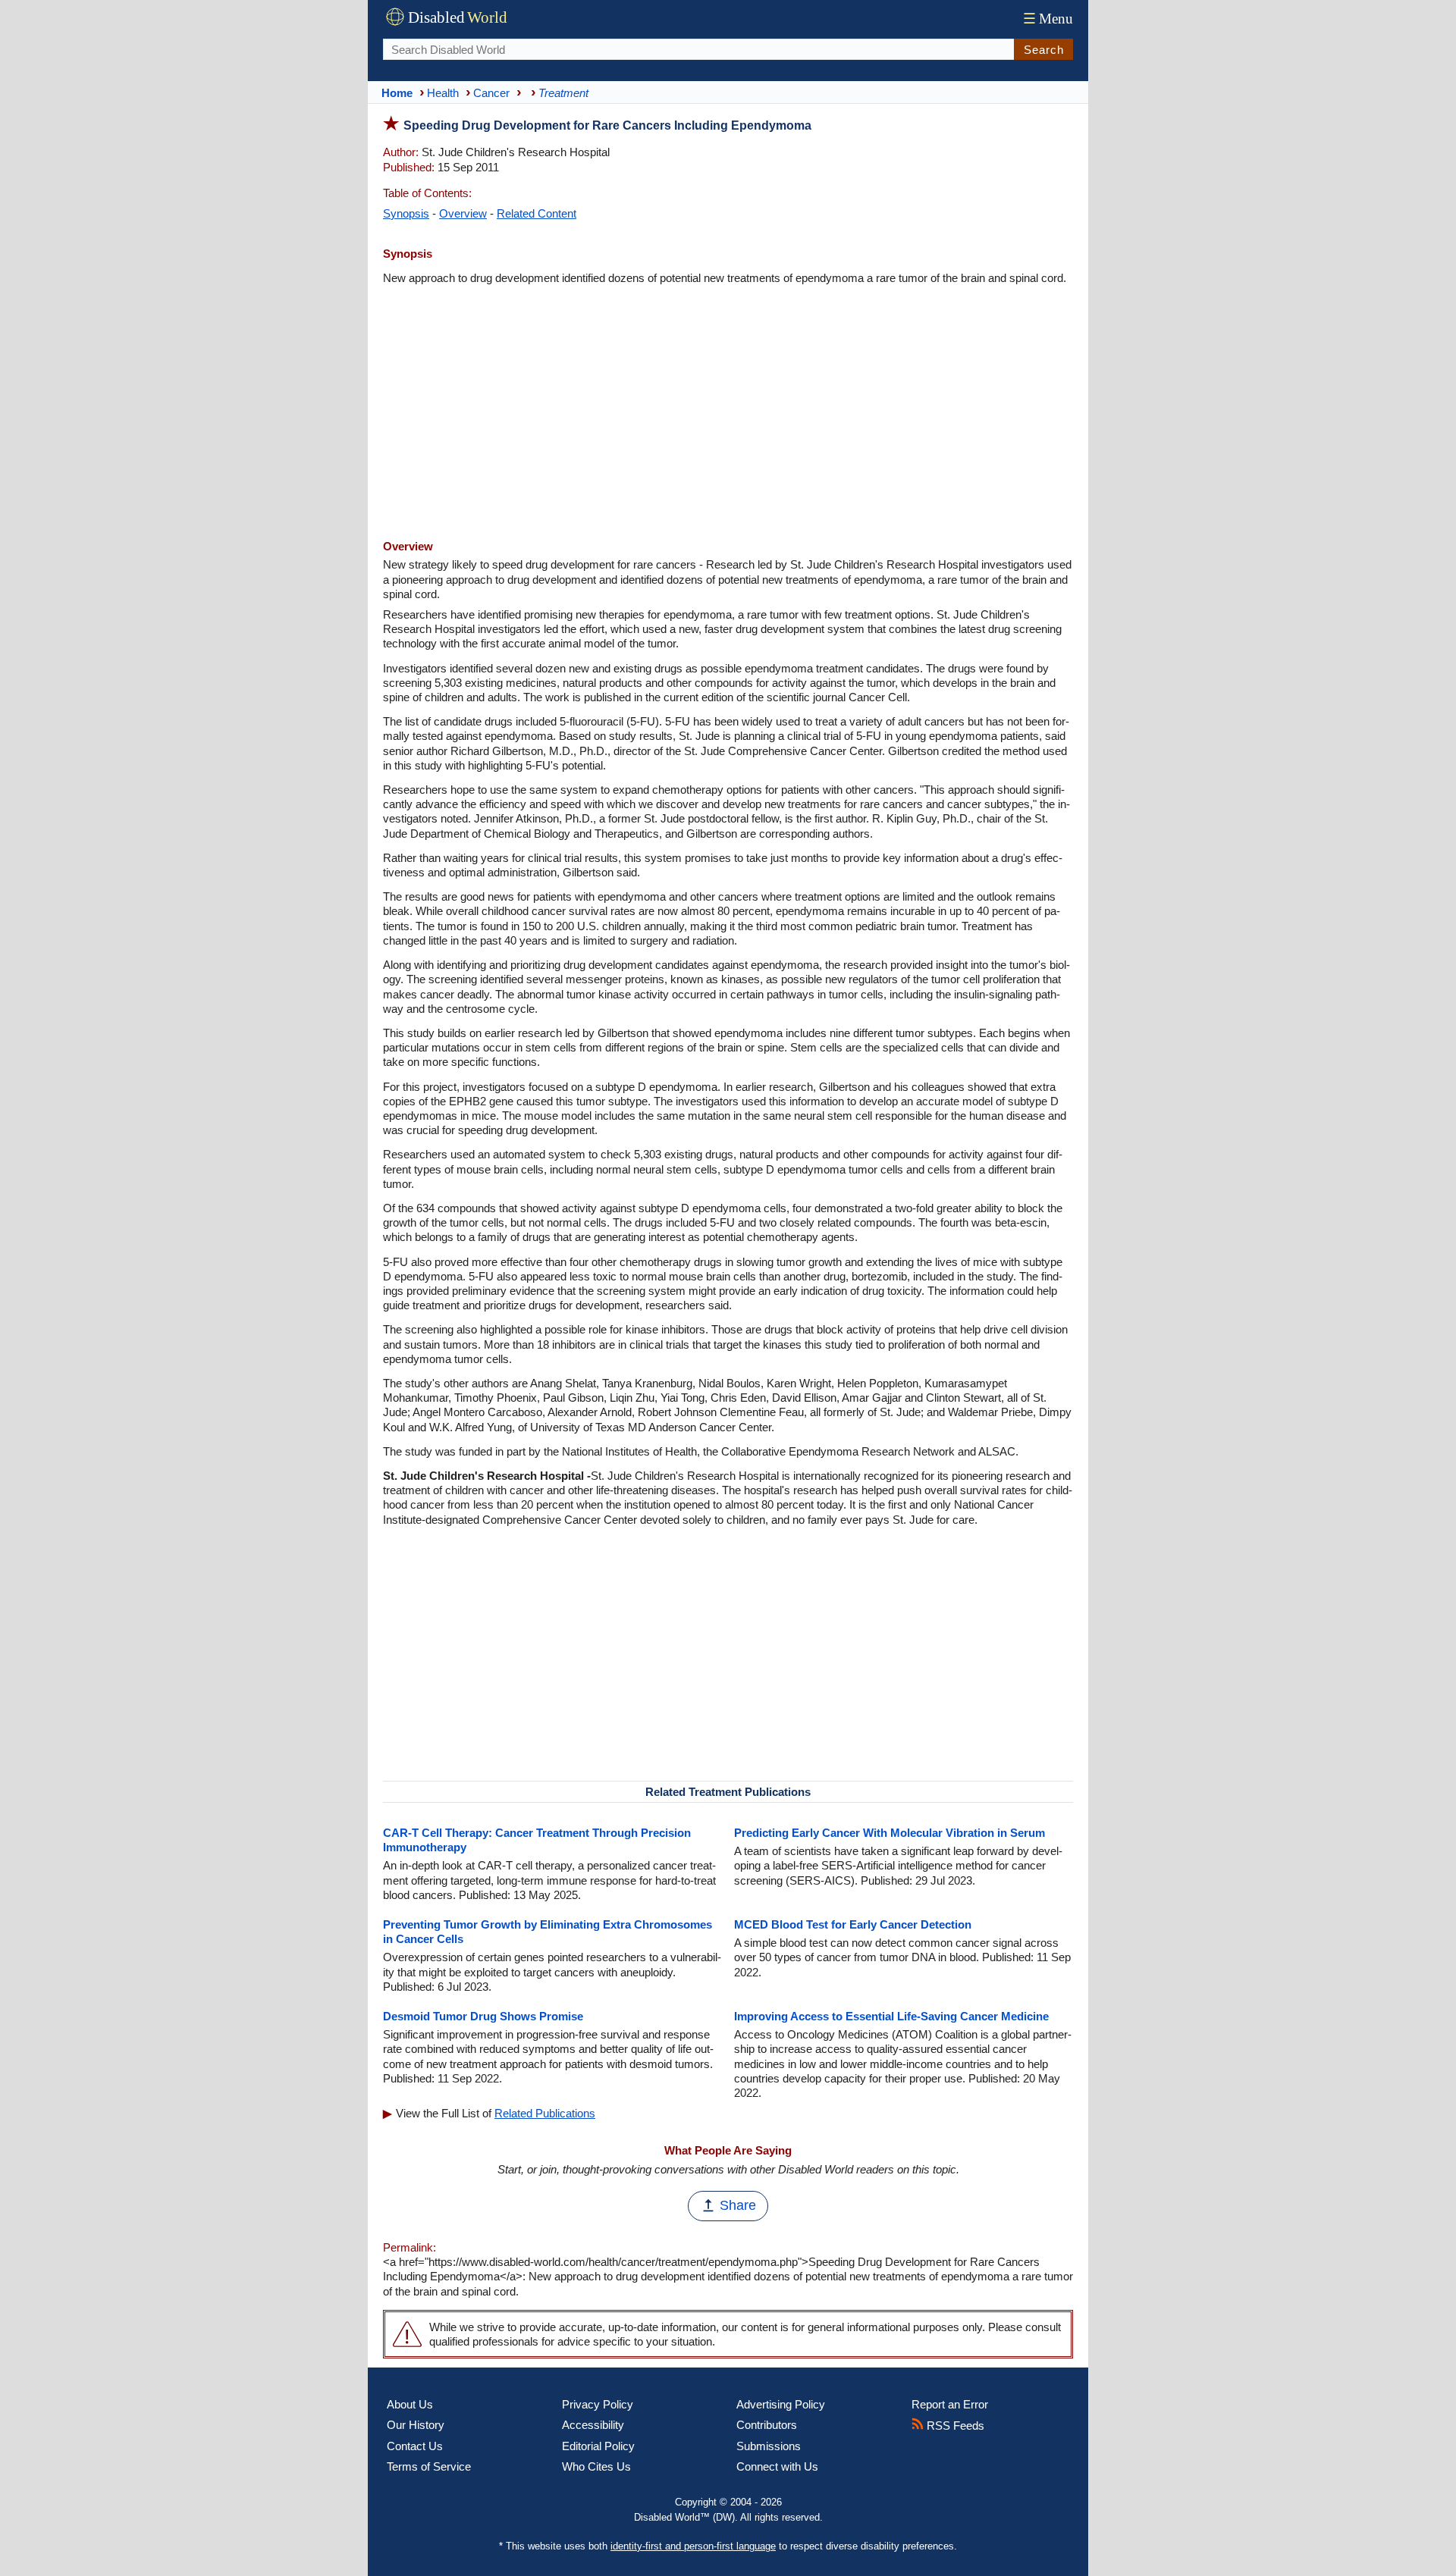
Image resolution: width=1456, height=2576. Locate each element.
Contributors (767, 2425)
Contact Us (415, 2446)
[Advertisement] (728, 414)
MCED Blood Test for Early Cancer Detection (853, 1924)
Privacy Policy (598, 2404)
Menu (1048, 19)
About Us (410, 2404)
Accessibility (593, 2425)
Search (1044, 50)
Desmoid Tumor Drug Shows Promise (483, 2016)
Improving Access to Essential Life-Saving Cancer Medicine (891, 2016)
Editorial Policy (598, 2446)
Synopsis (406, 213)
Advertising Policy (781, 2404)
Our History (416, 2425)
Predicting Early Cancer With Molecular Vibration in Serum (890, 1833)
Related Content (537, 213)
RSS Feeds (954, 2426)
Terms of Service (429, 2466)
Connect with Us (777, 2466)
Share (738, 2205)
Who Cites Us (596, 2466)
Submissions (769, 2446)
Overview (463, 213)
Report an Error (950, 2404)
